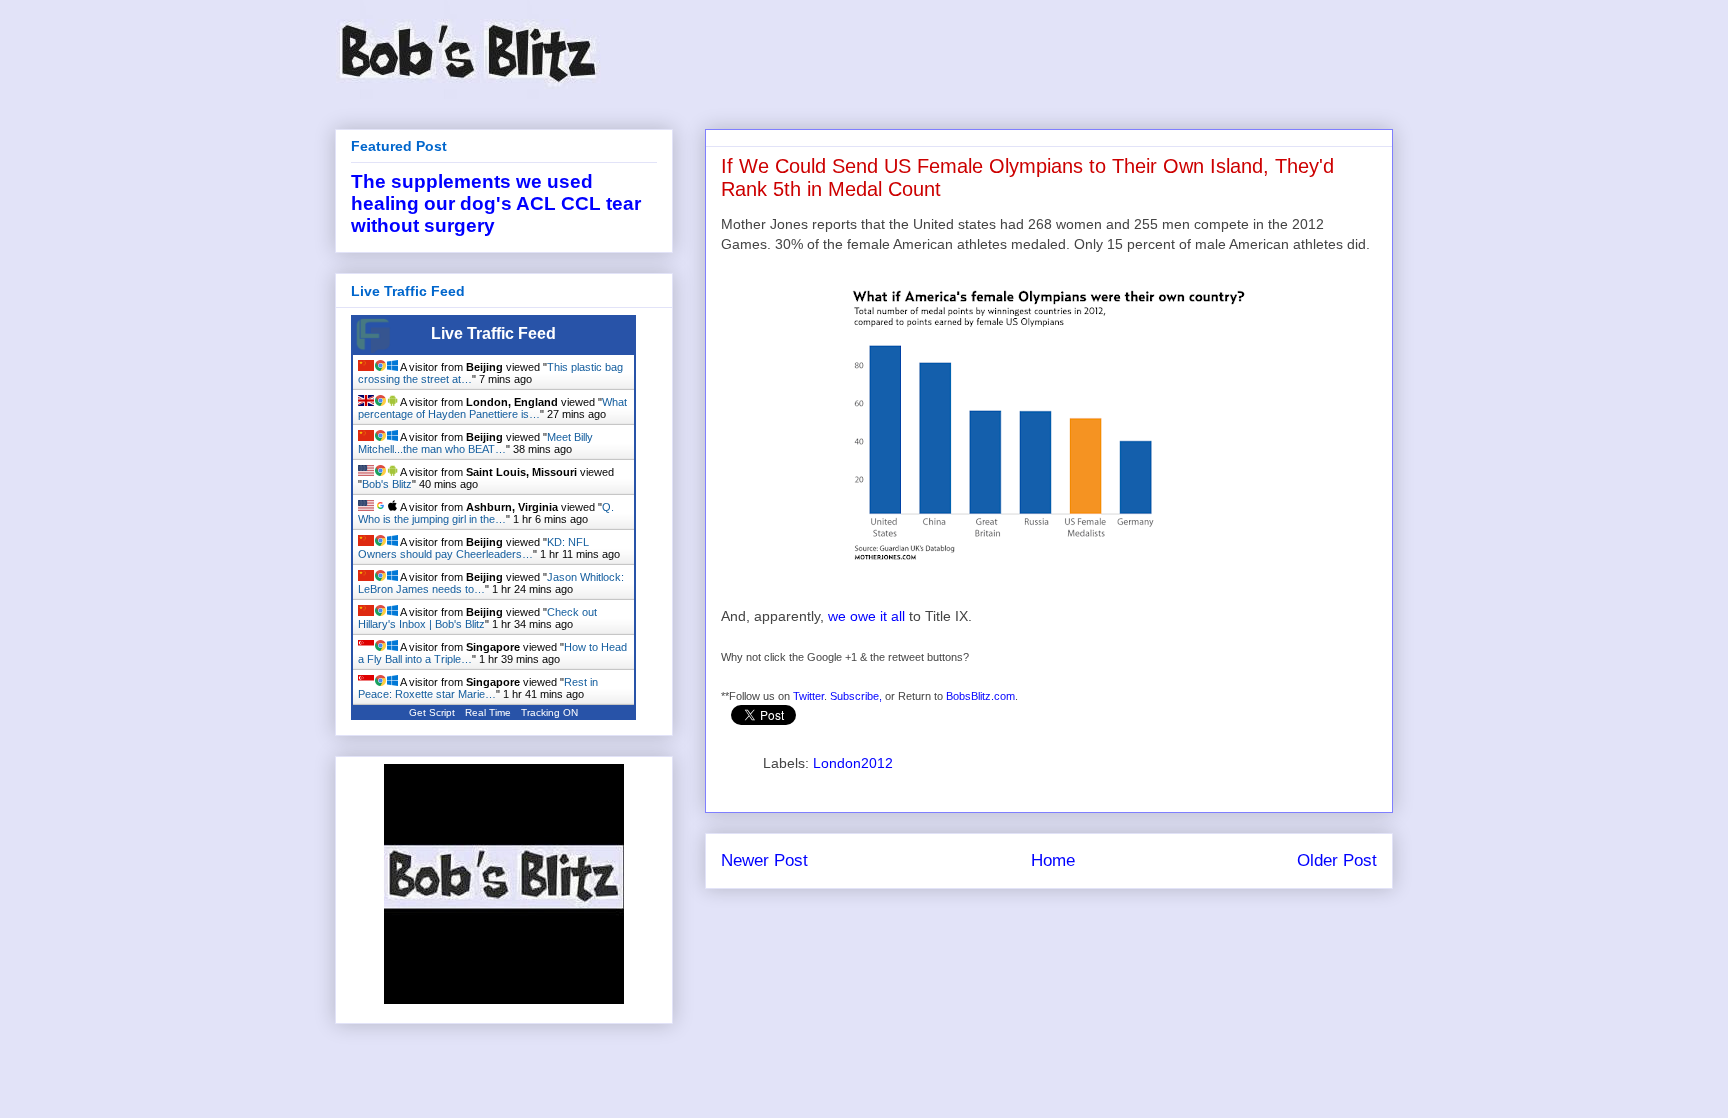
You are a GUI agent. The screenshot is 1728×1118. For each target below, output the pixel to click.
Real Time (488, 712)
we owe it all (866, 616)
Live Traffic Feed (493, 333)
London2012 (853, 763)
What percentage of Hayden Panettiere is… (492, 408)
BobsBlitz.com (980, 696)
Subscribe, (856, 696)
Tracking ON (549, 712)
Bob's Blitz (387, 484)
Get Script (432, 712)
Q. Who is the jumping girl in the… (486, 513)
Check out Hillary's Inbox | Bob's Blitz (477, 618)
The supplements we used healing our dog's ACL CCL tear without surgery (496, 203)
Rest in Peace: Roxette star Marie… (478, 688)
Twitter (808, 696)
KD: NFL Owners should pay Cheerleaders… (473, 548)
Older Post (1337, 860)
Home (1053, 860)
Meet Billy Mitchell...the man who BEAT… (475, 443)
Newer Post (764, 860)
